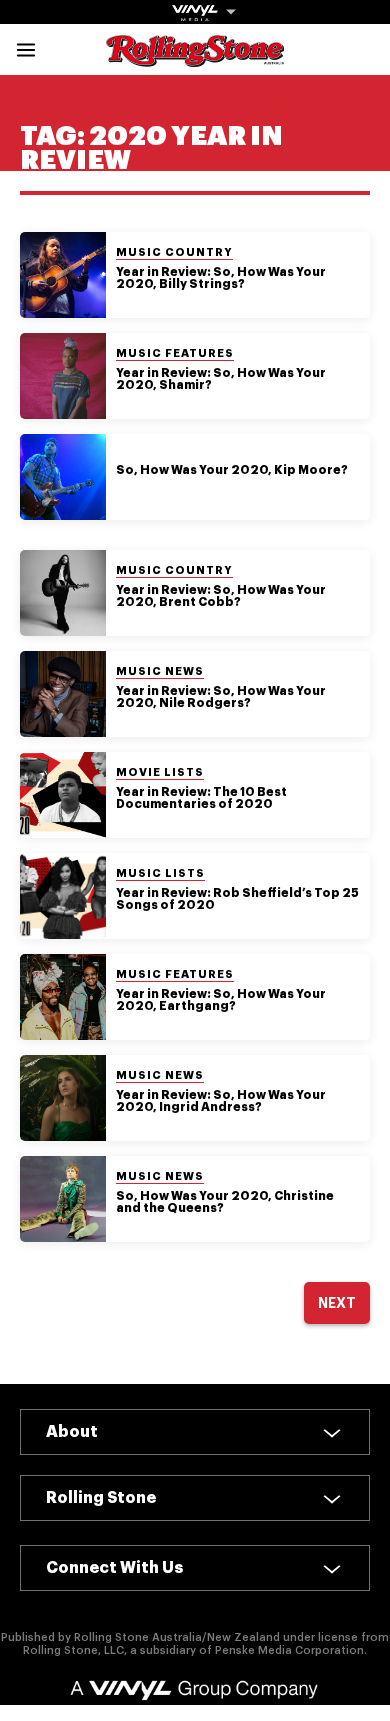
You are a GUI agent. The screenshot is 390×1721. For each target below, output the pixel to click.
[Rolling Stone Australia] (195, 57)
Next (337, 1303)
